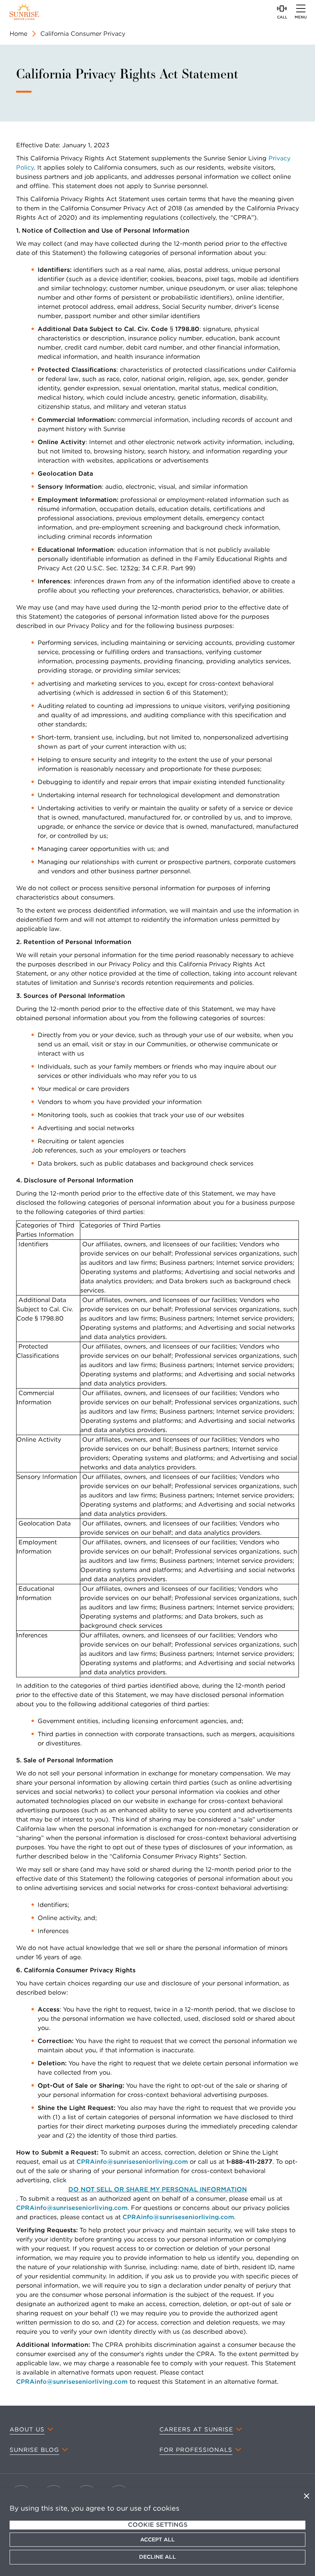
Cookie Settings (158, 2525)
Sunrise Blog (34, 2450)
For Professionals (196, 2450)
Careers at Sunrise (196, 2429)
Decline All (157, 2557)
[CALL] (282, 8)
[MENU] (301, 8)
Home (18, 34)
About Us (27, 2429)
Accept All (157, 2539)
